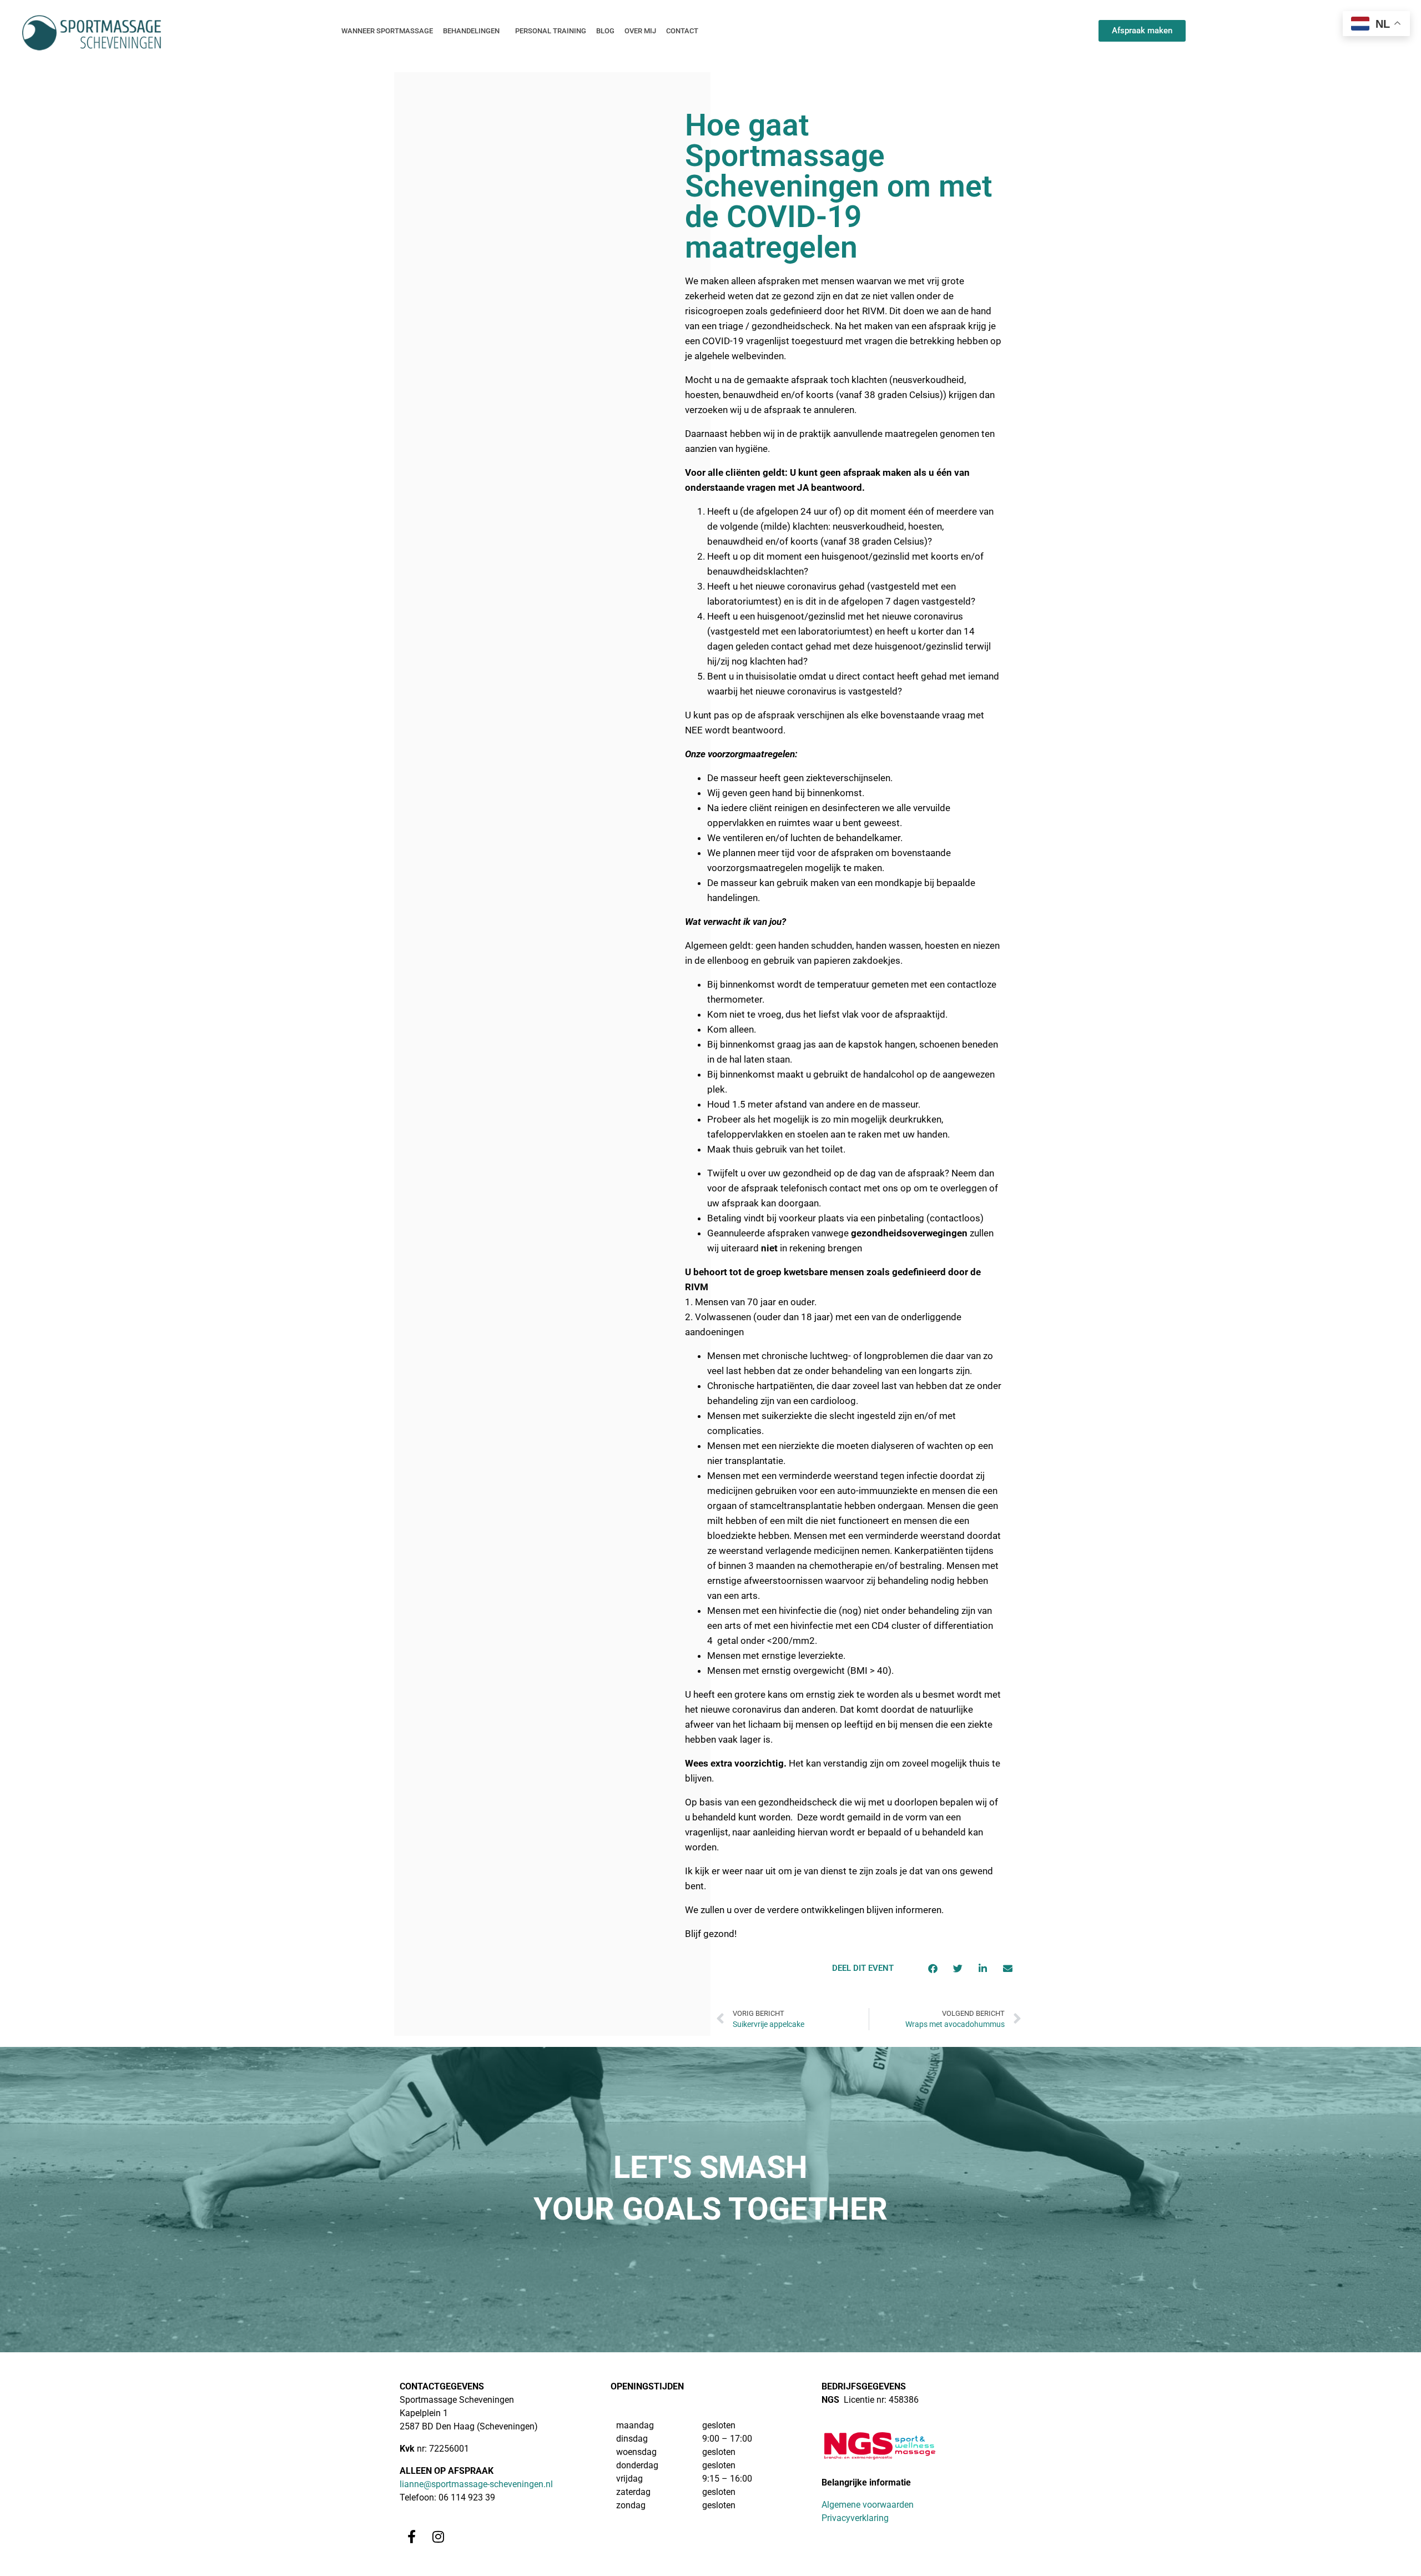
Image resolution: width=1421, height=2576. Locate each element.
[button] (933, 1968)
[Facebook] (412, 2536)
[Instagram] (438, 2536)
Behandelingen (471, 31)
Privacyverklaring (855, 2518)
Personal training (551, 31)
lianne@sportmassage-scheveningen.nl (476, 2484)
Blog (605, 31)
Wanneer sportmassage (387, 31)
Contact (682, 31)
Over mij (640, 31)
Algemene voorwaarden (868, 2505)
